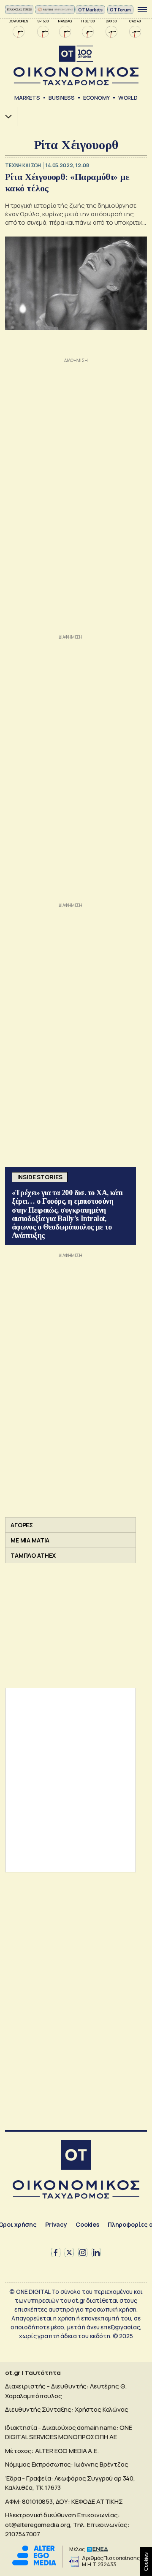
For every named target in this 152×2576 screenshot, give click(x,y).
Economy (96, 98)
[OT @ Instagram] (83, 2252)
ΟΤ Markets (91, 10)
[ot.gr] (76, 66)
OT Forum (120, 10)
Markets (27, 98)
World (128, 98)
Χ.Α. (5, 116)
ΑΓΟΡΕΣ (22, 1525)
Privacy (56, 2224)
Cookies (87, 2224)
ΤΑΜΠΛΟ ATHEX (33, 1555)
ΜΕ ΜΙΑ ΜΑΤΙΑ (30, 1540)
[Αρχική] (76, 2156)
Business (62, 98)
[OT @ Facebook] (56, 2252)
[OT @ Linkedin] (96, 2252)
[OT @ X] (69, 2252)
